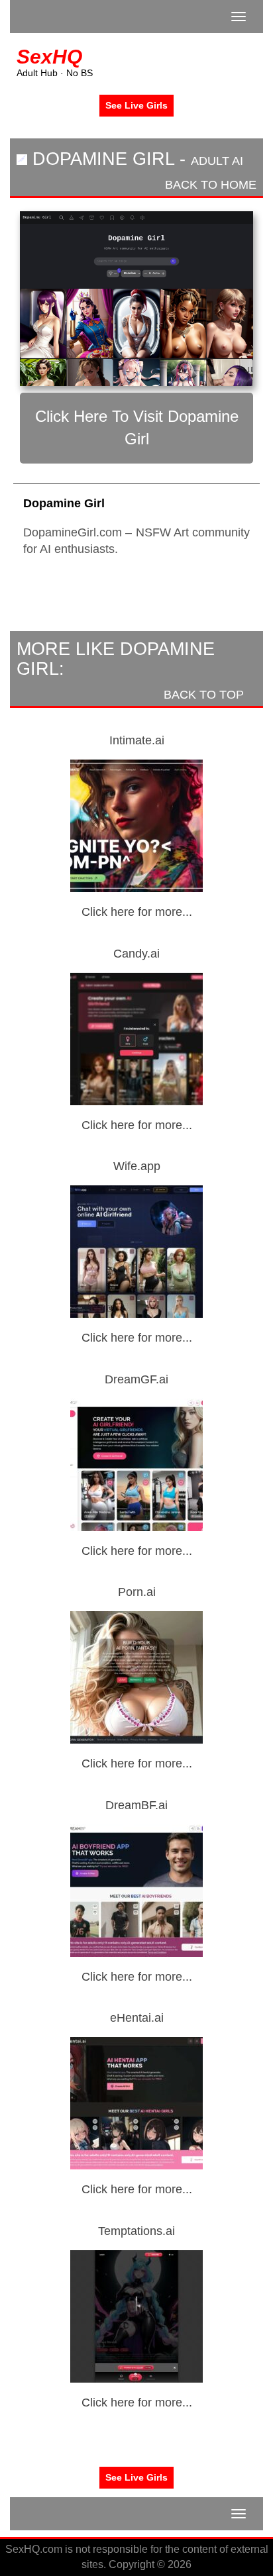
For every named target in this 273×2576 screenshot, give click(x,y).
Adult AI (217, 161)
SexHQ (49, 57)
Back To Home (209, 185)
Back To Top (205, 695)
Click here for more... (137, 912)
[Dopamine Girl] (136, 299)
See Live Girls (136, 105)
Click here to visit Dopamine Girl (137, 427)
